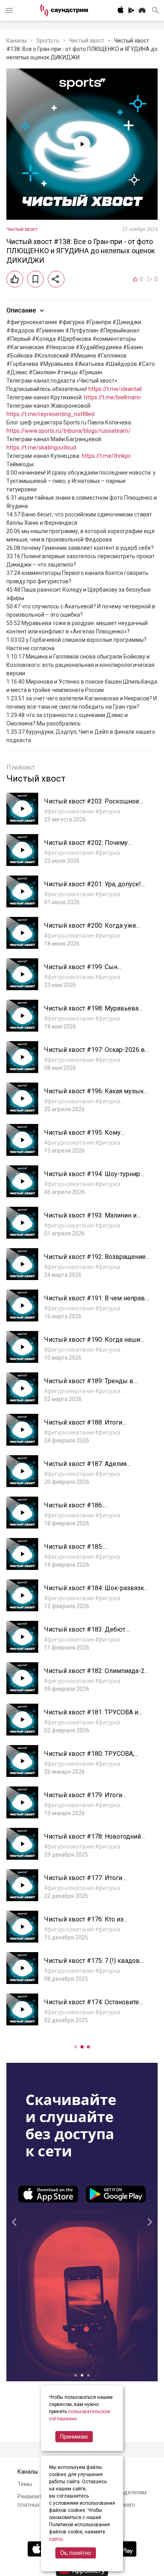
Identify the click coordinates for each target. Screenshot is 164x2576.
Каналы (17, 41)
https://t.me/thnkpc (106, 456)
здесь (56, 2539)
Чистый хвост (87, 41)
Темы (25, 2484)
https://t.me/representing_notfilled (50, 414)
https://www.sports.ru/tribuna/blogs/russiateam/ (68, 431)
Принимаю (74, 2437)
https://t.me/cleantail (115, 389)
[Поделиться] (56, 279)
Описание (21, 310)
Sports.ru (48, 41)
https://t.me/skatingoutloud (41, 448)
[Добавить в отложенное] (35, 279)
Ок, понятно (76, 2553)
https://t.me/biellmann (112, 397)
